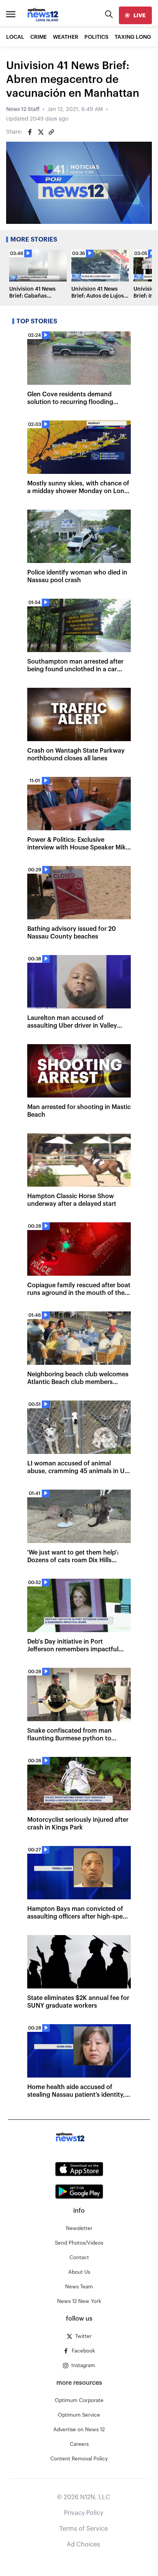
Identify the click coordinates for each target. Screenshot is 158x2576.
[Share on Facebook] (30, 132)
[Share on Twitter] (41, 132)
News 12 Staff (23, 109)
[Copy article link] (51, 132)
